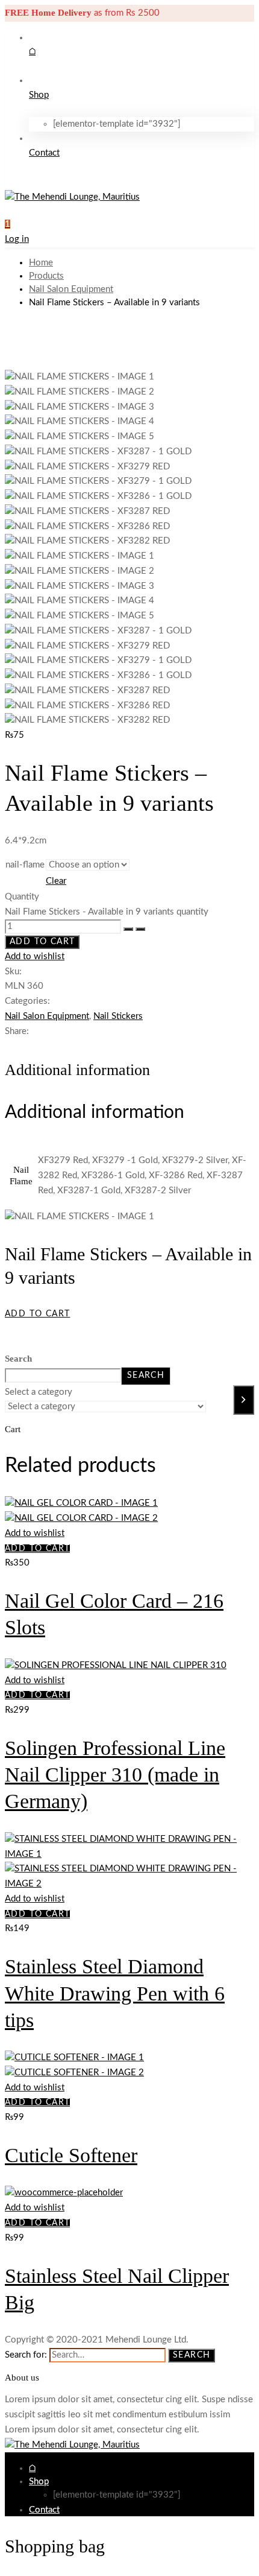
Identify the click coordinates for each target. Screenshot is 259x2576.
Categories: (27, 1001)
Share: (17, 1031)
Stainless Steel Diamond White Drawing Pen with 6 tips (115, 1993)
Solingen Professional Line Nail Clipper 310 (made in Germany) (115, 1775)
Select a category (39, 1392)
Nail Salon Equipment (71, 289)
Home (41, 263)
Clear (56, 881)
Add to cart (42, 942)
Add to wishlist (35, 956)
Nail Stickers (118, 1016)
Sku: (13, 972)
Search (18, 1359)
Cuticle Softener (71, 2155)
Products (46, 276)
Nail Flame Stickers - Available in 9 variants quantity (107, 912)
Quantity (22, 897)
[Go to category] (244, 1400)
